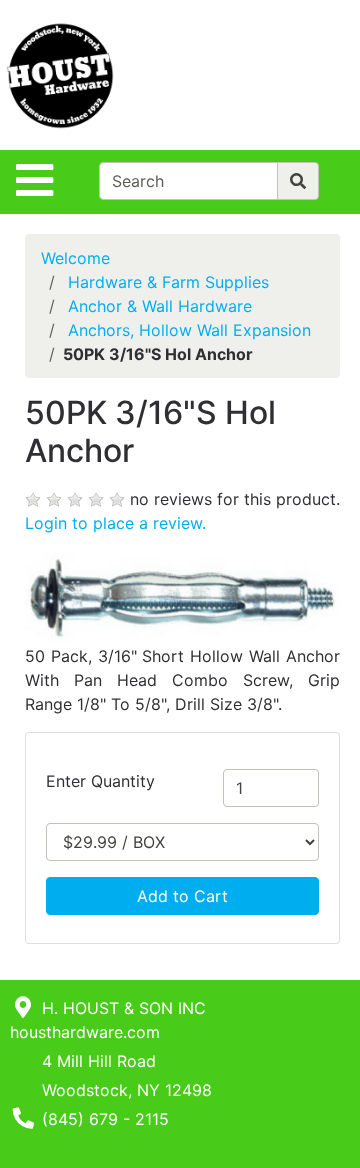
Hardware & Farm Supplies (168, 282)
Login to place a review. (115, 523)
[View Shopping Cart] (281, 75)
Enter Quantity (100, 781)
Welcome (75, 258)
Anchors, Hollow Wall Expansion (189, 330)
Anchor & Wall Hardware (160, 306)
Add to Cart (182, 896)
